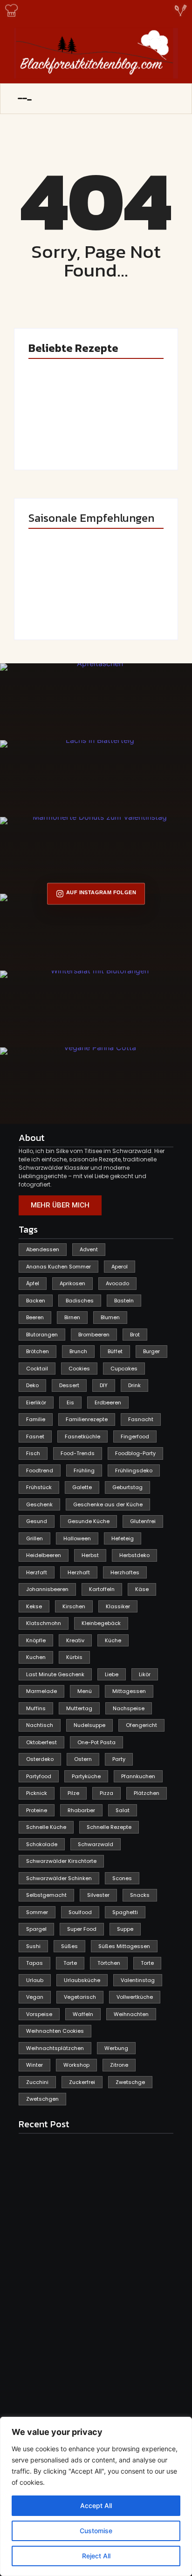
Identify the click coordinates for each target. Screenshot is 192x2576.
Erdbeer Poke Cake (56, 434)
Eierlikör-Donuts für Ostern (61, 604)
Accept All (96, 2505)
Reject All (96, 2556)
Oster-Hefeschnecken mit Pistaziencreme (128, 427)
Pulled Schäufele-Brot (128, 604)
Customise (96, 2531)
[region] (96, 2496)
